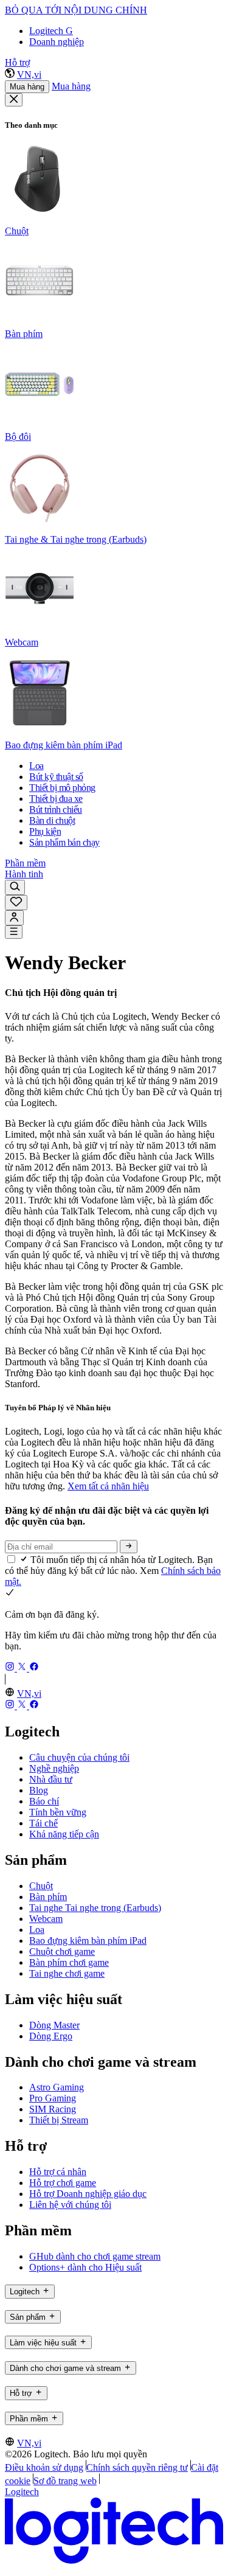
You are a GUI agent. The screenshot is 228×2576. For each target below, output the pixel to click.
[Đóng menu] (14, 100)
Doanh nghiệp (57, 42)
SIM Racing (53, 2109)
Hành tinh (24, 874)
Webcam (46, 1919)
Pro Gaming (53, 2098)
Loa (37, 1930)
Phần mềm (25, 863)
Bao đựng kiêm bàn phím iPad (88, 1941)
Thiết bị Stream (59, 2120)
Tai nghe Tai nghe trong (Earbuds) (95, 1908)
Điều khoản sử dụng (44, 2467)
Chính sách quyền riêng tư (137, 2467)
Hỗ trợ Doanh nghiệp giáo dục (88, 2194)
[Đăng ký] (129, 1547)
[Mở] (14, 932)
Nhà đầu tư (51, 1779)
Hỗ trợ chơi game (63, 2183)
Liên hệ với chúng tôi (70, 2205)
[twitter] (23, 1668)
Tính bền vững (58, 1812)
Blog (39, 1790)
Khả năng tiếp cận (64, 1834)
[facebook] (34, 1668)
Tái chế (43, 1823)
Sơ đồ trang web (65, 2481)
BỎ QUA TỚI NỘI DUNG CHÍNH (76, 10)
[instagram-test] (11, 1668)
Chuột (41, 1886)
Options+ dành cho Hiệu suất (85, 2267)
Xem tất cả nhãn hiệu (108, 1486)
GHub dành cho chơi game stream (95, 2256)
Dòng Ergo (51, 2036)
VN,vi (29, 75)
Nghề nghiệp (54, 1768)
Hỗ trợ (17, 62)
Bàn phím (48, 1897)
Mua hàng (27, 87)
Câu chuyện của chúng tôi (79, 1757)
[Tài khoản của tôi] (14, 918)
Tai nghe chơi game (67, 1973)
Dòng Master (54, 2025)
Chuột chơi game (62, 1951)
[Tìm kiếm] (15, 887)
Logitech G (51, 31)
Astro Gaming (57, 2087)
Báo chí (44, 1801)
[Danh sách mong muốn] (16, 903)
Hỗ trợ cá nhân (58, 2172)
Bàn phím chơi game (69, 1962)
